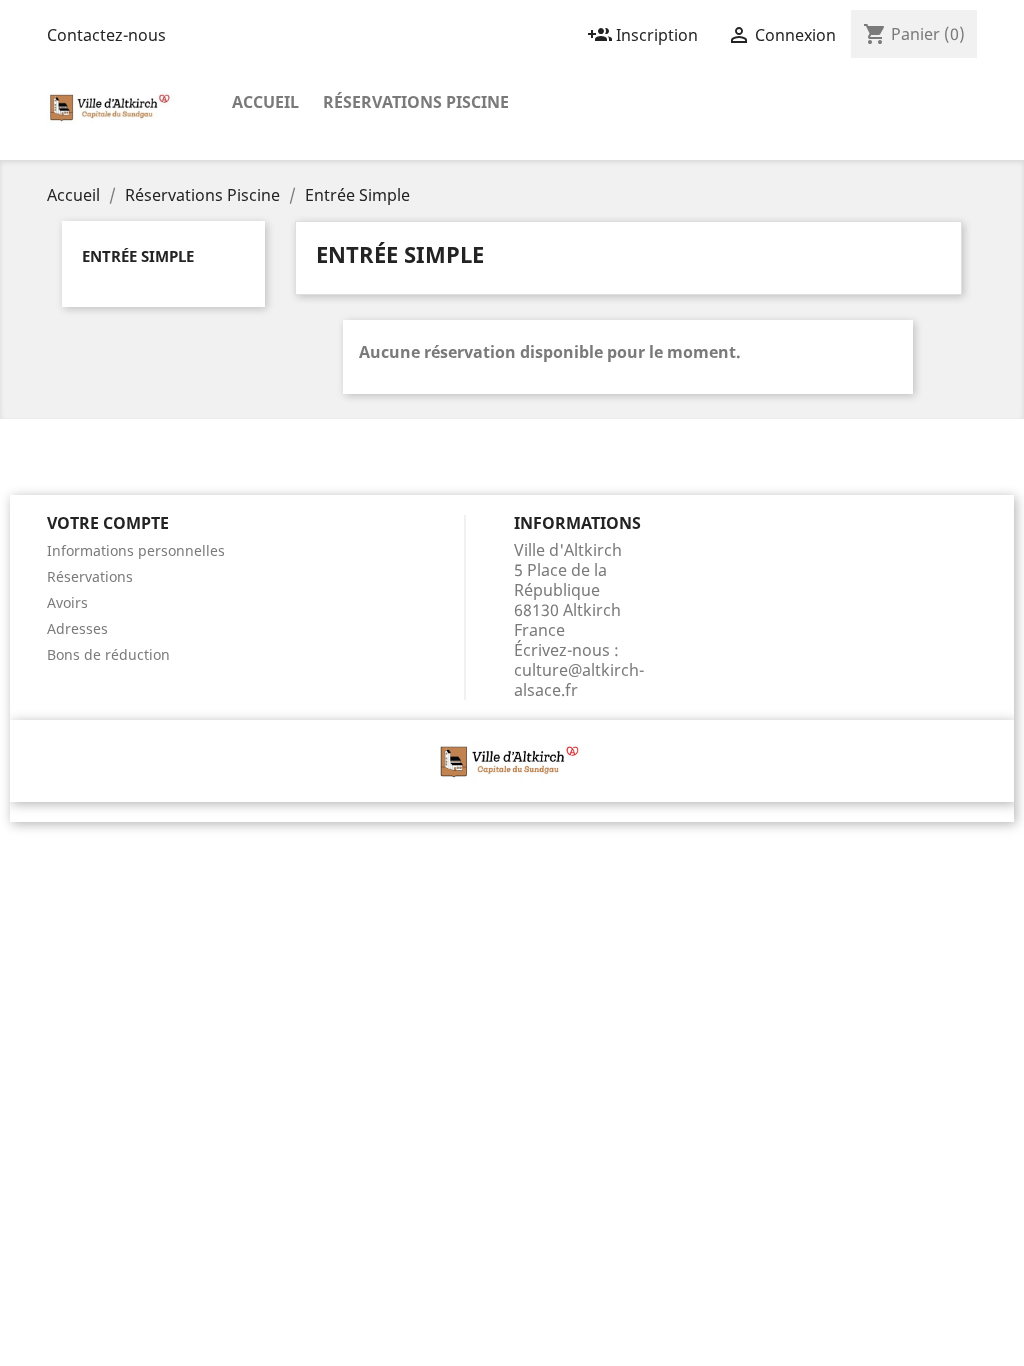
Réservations (90, 576)
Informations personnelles (136, 550)
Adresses (77, 628)
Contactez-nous (106, 35)
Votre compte (108, 523)
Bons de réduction (108, 654)
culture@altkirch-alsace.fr (579, 680)
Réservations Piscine (416, 102)
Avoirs (67, 602)
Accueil (265, 102)
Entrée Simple (138, 256)
